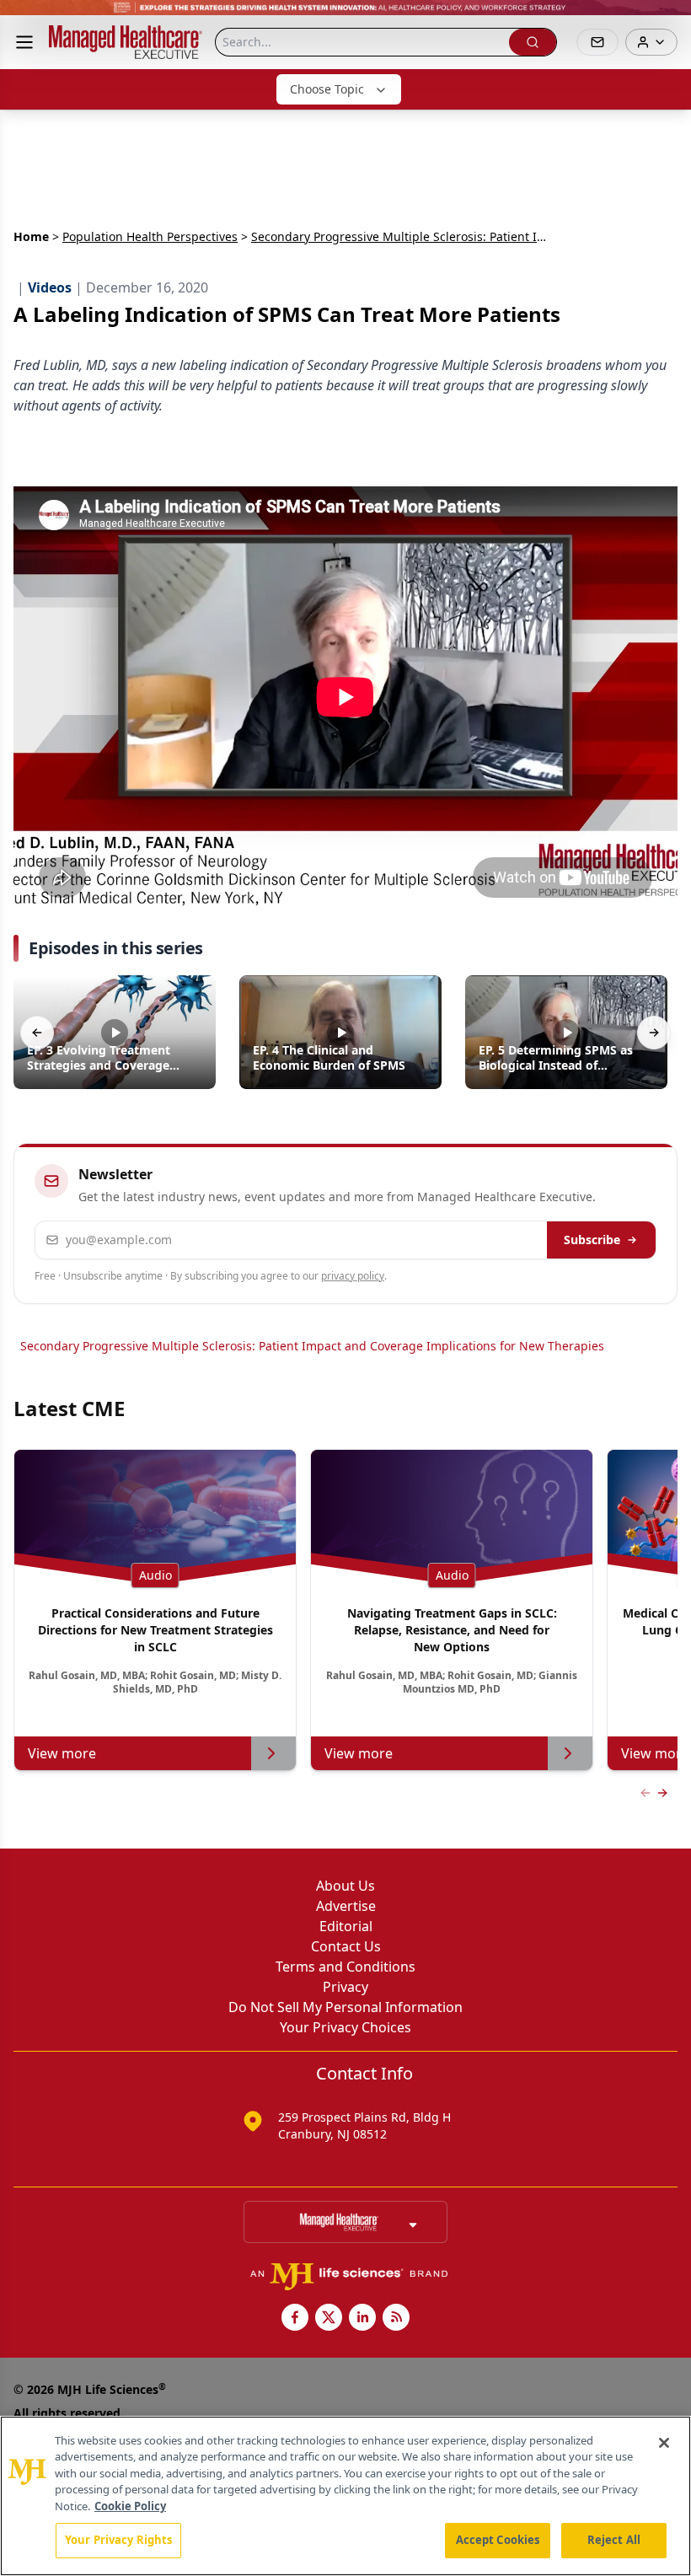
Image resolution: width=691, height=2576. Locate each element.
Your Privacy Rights (118, 2540)
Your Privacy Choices (345, 2027)
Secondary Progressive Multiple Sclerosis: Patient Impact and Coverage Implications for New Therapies (312, 1346)
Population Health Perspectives (150, 236)
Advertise (346, 1906)
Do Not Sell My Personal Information (345, 2007)
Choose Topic (327, 89)
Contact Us (346, 1946)
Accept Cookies (498, 2540)
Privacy (345, 1987)
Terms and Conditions (345, 1967)
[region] (345, 2496)
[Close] (664, 2443)
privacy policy (353, 1276)
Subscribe (592, 1240)
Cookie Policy (130, 2506)
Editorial (346, 1926)
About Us (345, 1886)
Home (31, 236)
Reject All (614, 2540)
